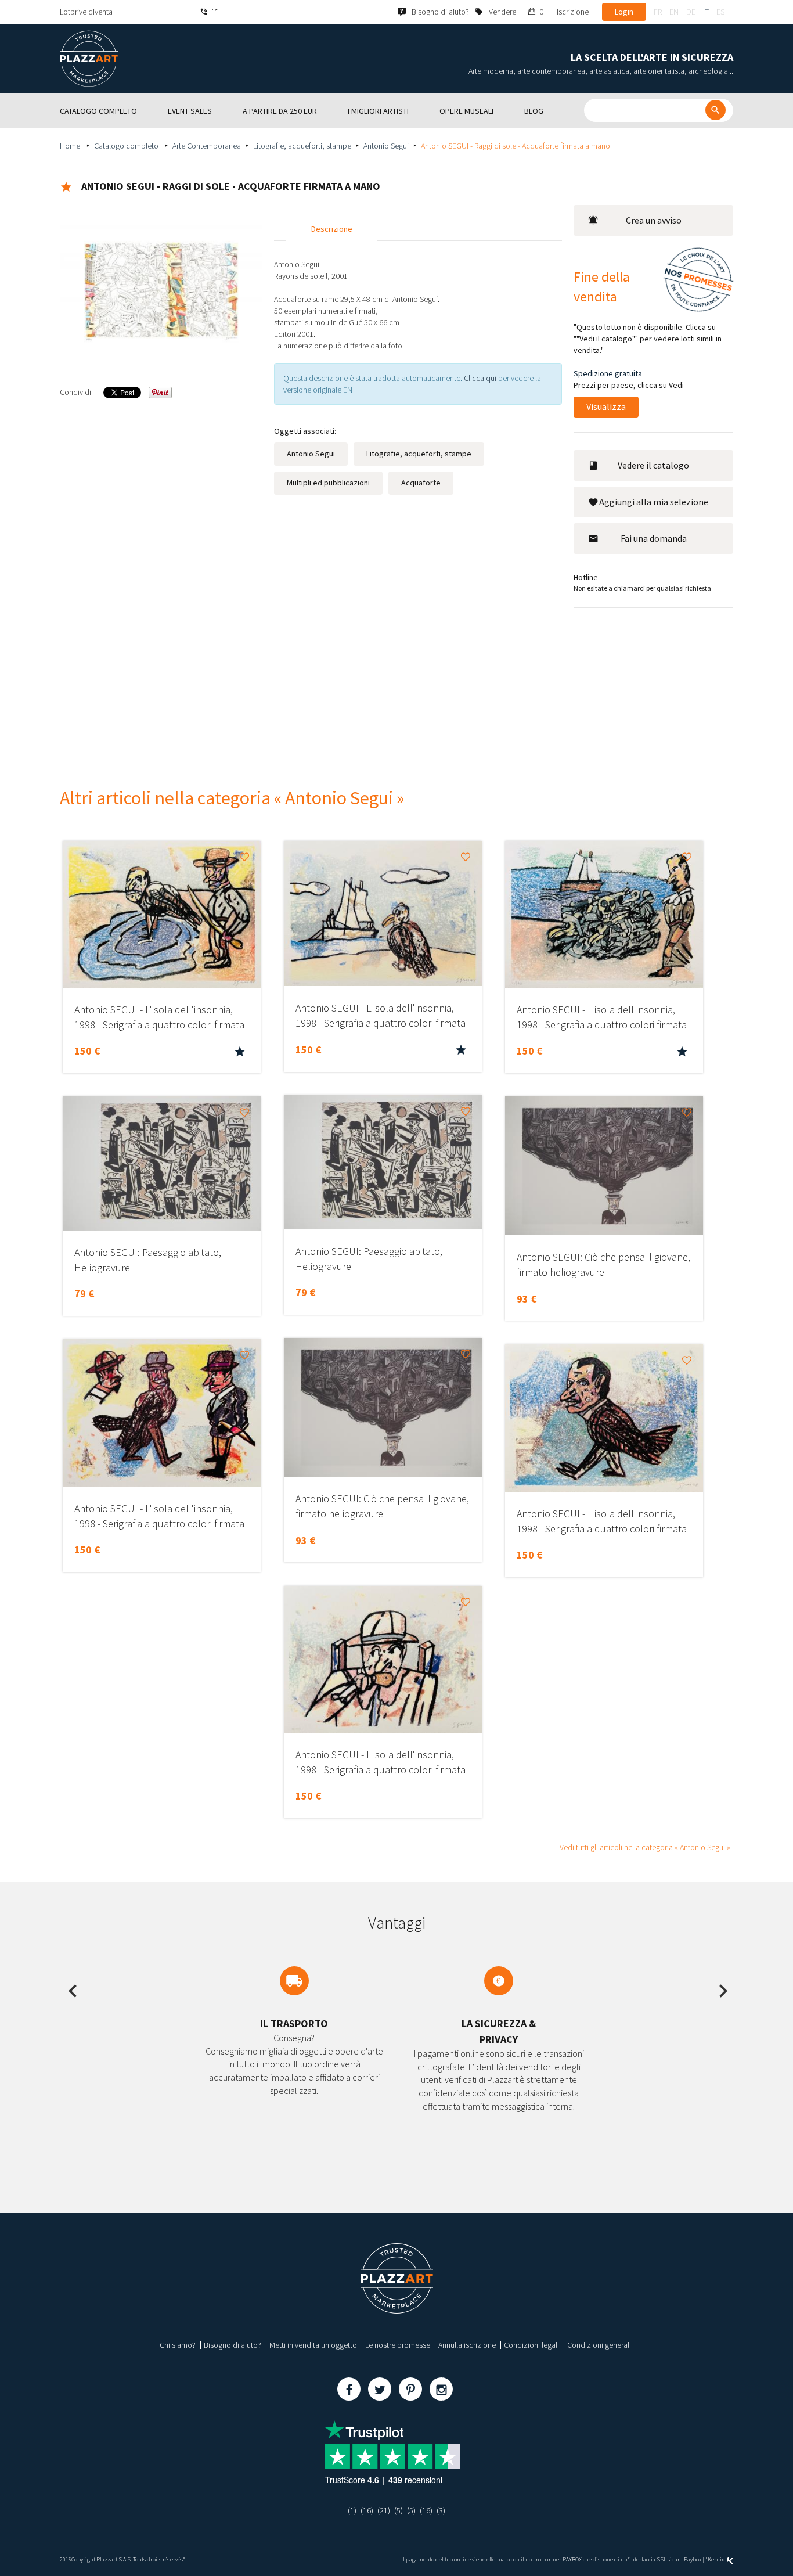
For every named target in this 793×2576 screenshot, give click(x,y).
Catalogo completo (127, 146)
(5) (399, 2510)
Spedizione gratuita (608, 373)
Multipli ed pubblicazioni (328, 483)
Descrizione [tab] (332, 229)
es (720, 12)
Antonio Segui (386, 146)
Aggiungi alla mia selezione (654, 502)
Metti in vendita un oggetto (313, 2345)
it (706, 12)
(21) (384, 2510)
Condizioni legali (531, 2345)
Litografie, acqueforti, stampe (302, 146)
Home (71, 146)
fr (658, 12)
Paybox (693, 2559)
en (674, 12)
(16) (367, 2510)
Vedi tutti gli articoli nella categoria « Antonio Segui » (645, 1847)
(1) (352, 2510)
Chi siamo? (178, 2345)
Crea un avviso (654, 220)
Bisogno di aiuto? (233, 2345)
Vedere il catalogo (653, 465)
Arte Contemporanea (207, 146)
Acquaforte (421, 483)
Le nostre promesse (398, 2345)
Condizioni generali (599, 2345)
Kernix (716, 2559)
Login (624, 12)
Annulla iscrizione (467, 2345)
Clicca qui (481, 378)
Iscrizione (573, 12)
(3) (441, 2510)
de (691, 12)
